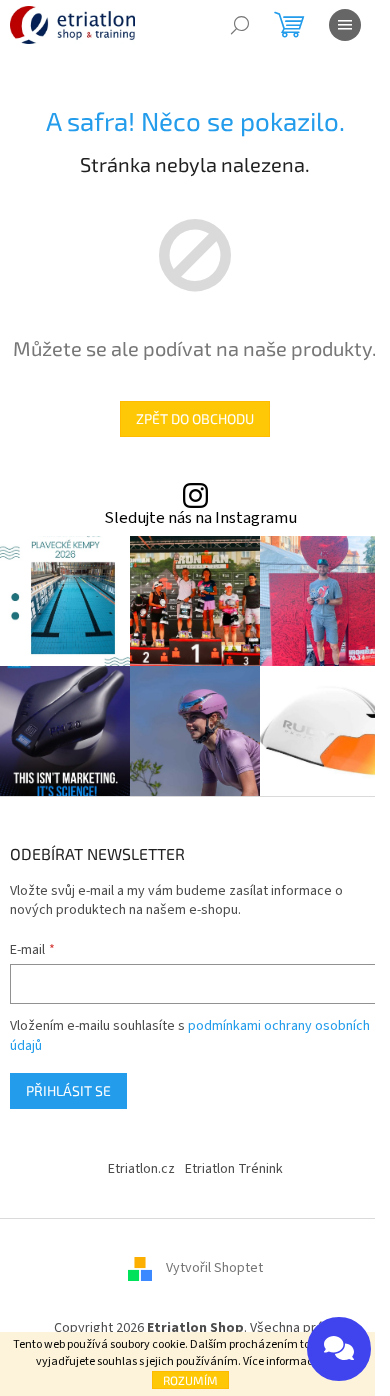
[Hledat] (240, 25)
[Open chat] (339, 1349)
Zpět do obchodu (195, 418)
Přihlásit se (68, 1090)
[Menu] (345, 25)
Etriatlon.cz (141, 1169)
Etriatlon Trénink (234, 1169)
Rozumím (190, 1380)
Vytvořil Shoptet (214, 1268)
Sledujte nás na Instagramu (200, 518)
